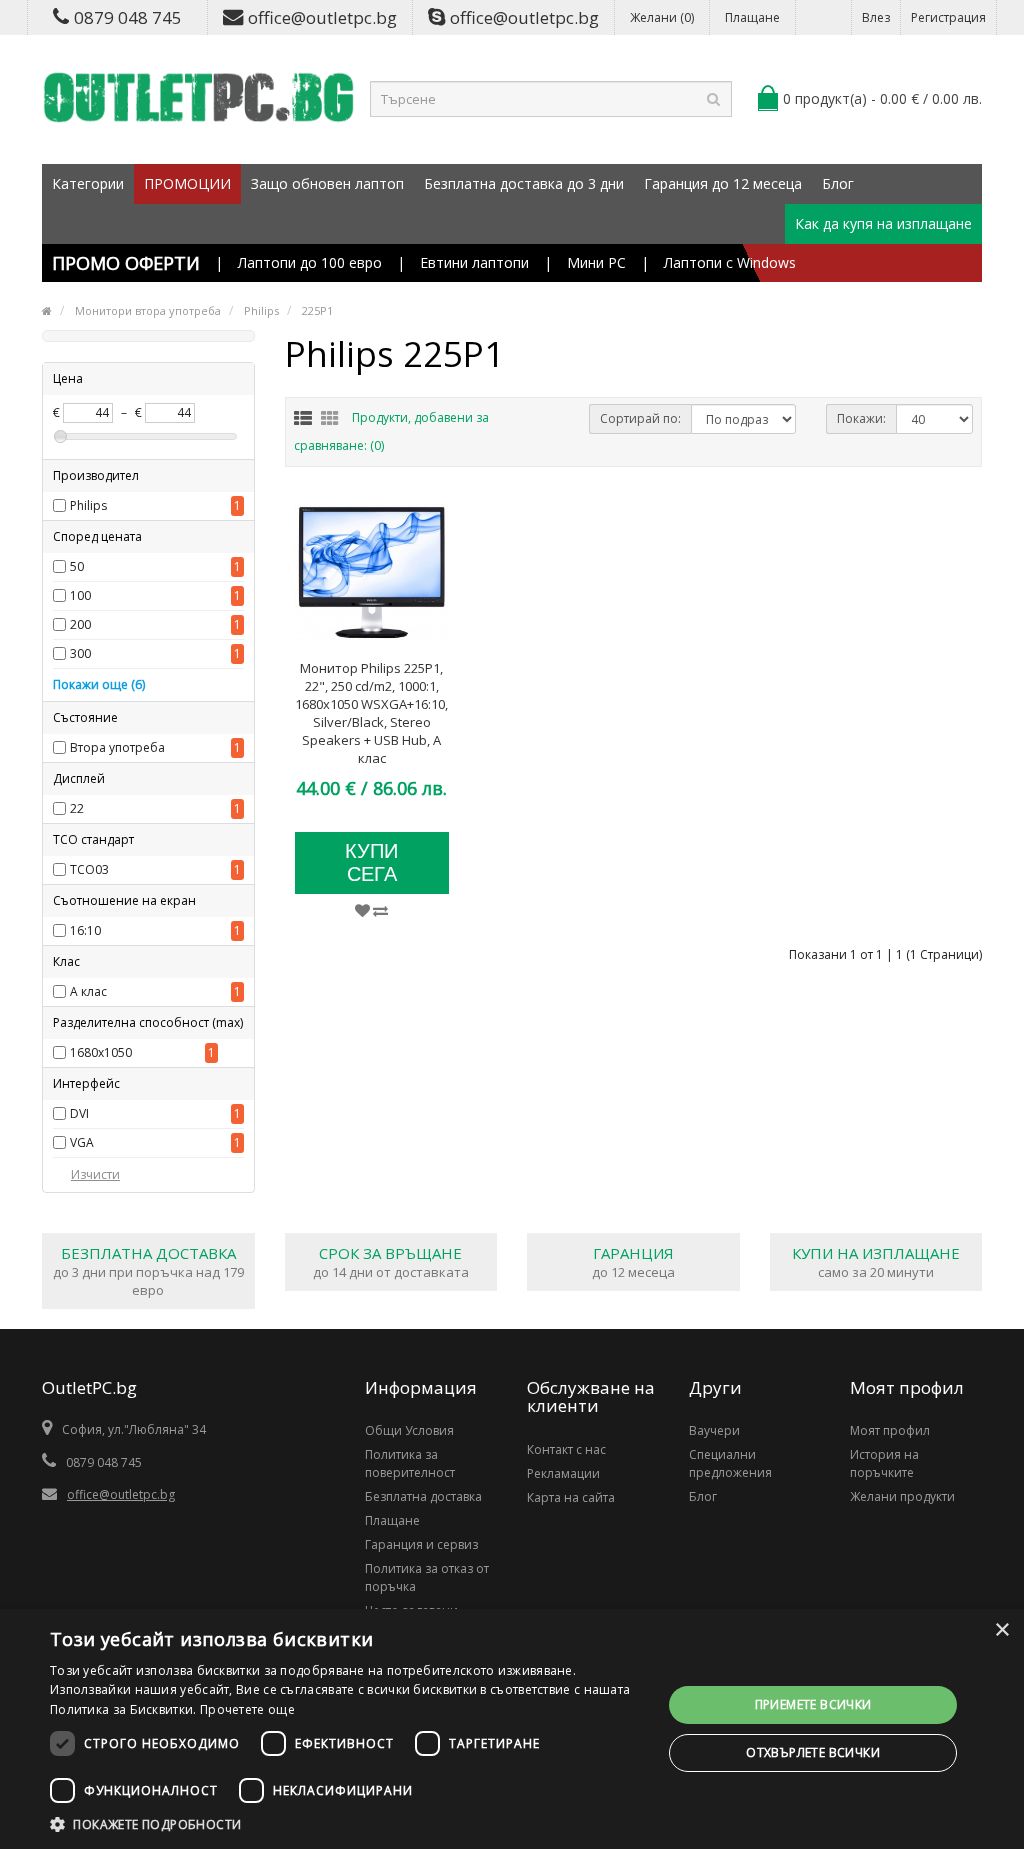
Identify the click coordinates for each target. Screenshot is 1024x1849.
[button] (347, 1824)
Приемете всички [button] (813, 1704)
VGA (82, 1142)
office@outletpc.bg (322, 17)
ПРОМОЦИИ (187, 183)
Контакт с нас (566, 1449)
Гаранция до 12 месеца (723, 183)
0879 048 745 (128, 17)
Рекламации (563, 1473)
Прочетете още (247, 1709)
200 (80, 624)
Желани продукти (902, 1496)
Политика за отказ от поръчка (427, 1577)
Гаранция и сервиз (421, 1544)
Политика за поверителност (410, 1463)
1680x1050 (101, 1052)
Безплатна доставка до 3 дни (524, 183)
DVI (79, 1113)
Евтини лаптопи (474, 262)
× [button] (1001, 1630)
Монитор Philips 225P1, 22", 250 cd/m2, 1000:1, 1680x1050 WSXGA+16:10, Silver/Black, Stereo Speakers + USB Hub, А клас (371, 713)
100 (80, 595)
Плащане (752, 17)
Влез (876, 17)
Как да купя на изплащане (883, 223)
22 (77, 808)
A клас (88, 991)
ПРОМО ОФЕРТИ (126, 263)
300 (80, 653)
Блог (838, 183)
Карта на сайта (571, 1497)
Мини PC (596, 262)
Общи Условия (409, 1430)
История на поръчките (884, 1463)
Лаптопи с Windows (730, 262)
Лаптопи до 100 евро (310, 262)
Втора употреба (117, 747)
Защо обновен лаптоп (327, 183)
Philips (88, 505)
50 (77, 566)
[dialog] (512, 1729)
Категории (88, 183)
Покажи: (861, 418)
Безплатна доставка (423, 1496)
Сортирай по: (640, 418)
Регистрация (948, 17)
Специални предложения (730, 1463)
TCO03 (89, 869)
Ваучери (714, 1430)
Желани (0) (662, 17)
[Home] (47, 310)
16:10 (85, 930)
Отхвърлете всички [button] (813, 1752)
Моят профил (890, 1430)
